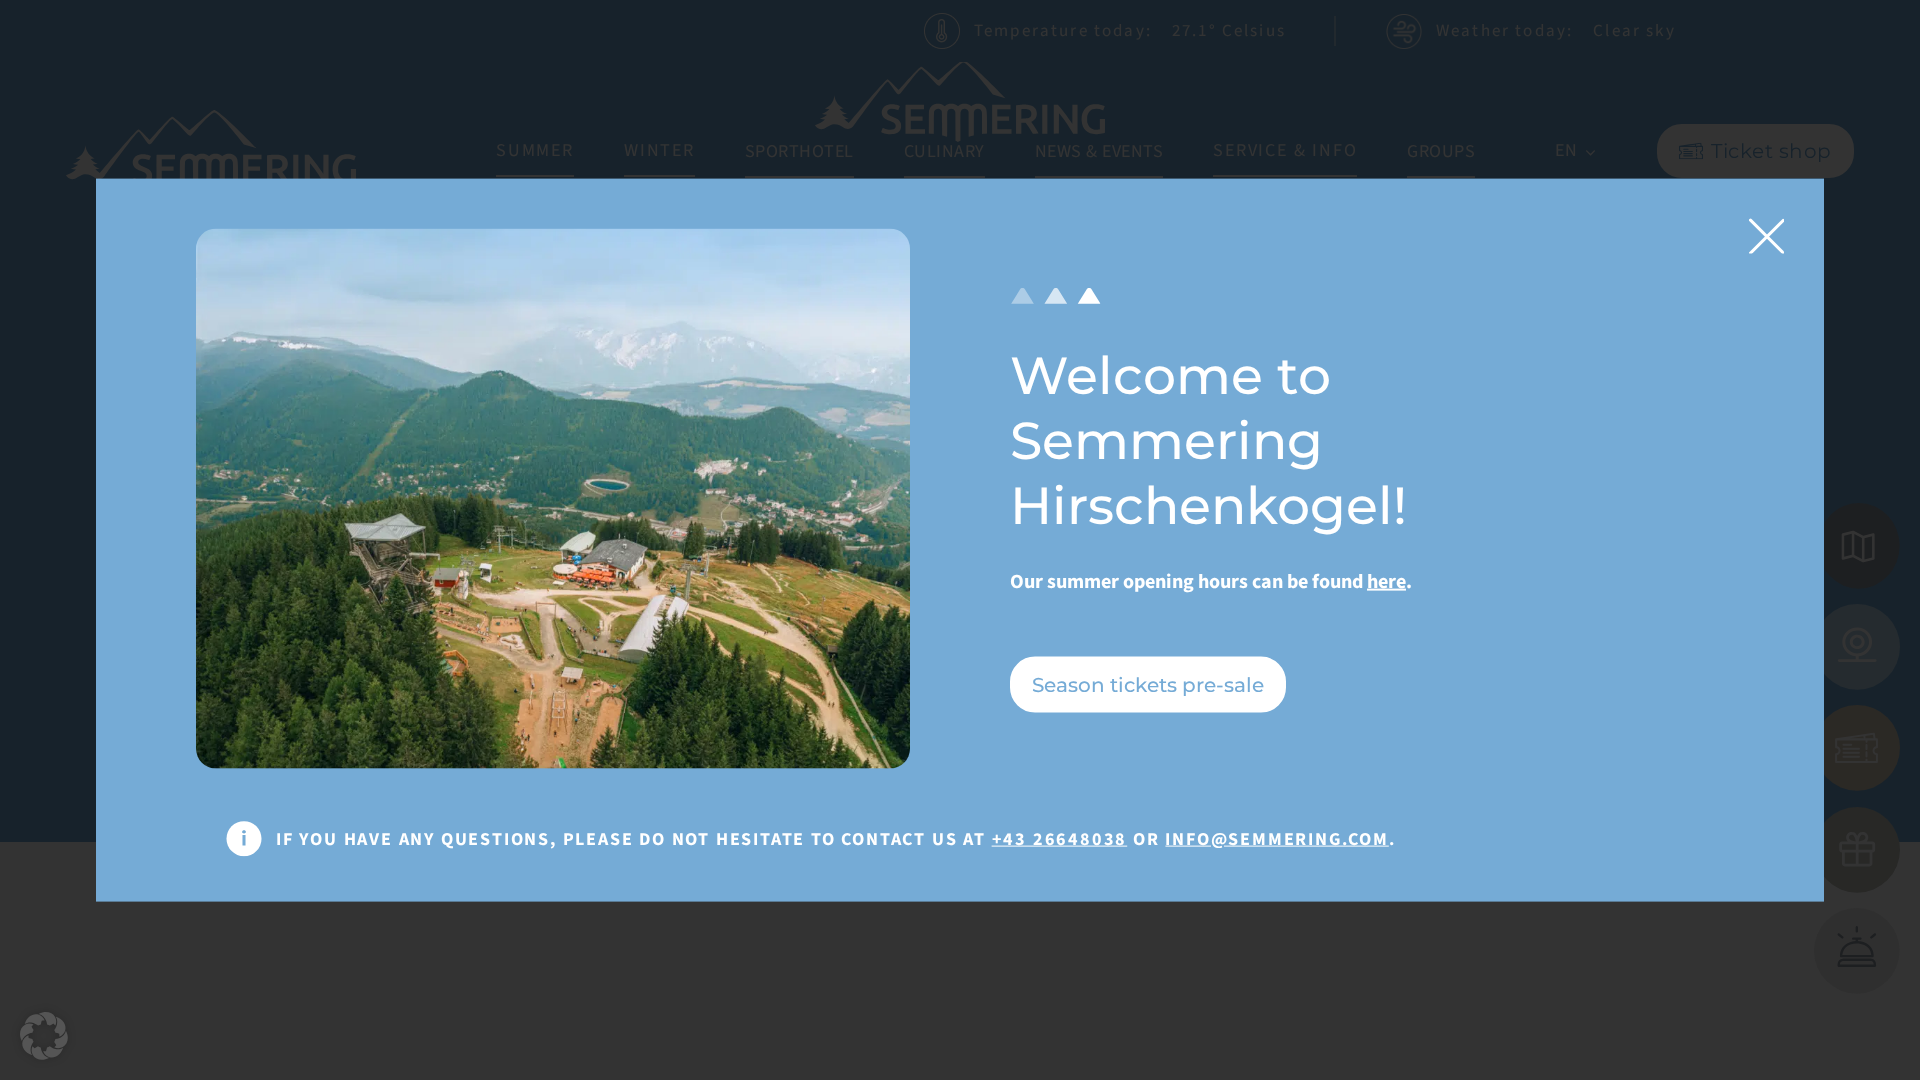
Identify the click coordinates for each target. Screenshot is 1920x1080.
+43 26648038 (1060, 838)
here (1386, 582)
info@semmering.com (1276, 838)
